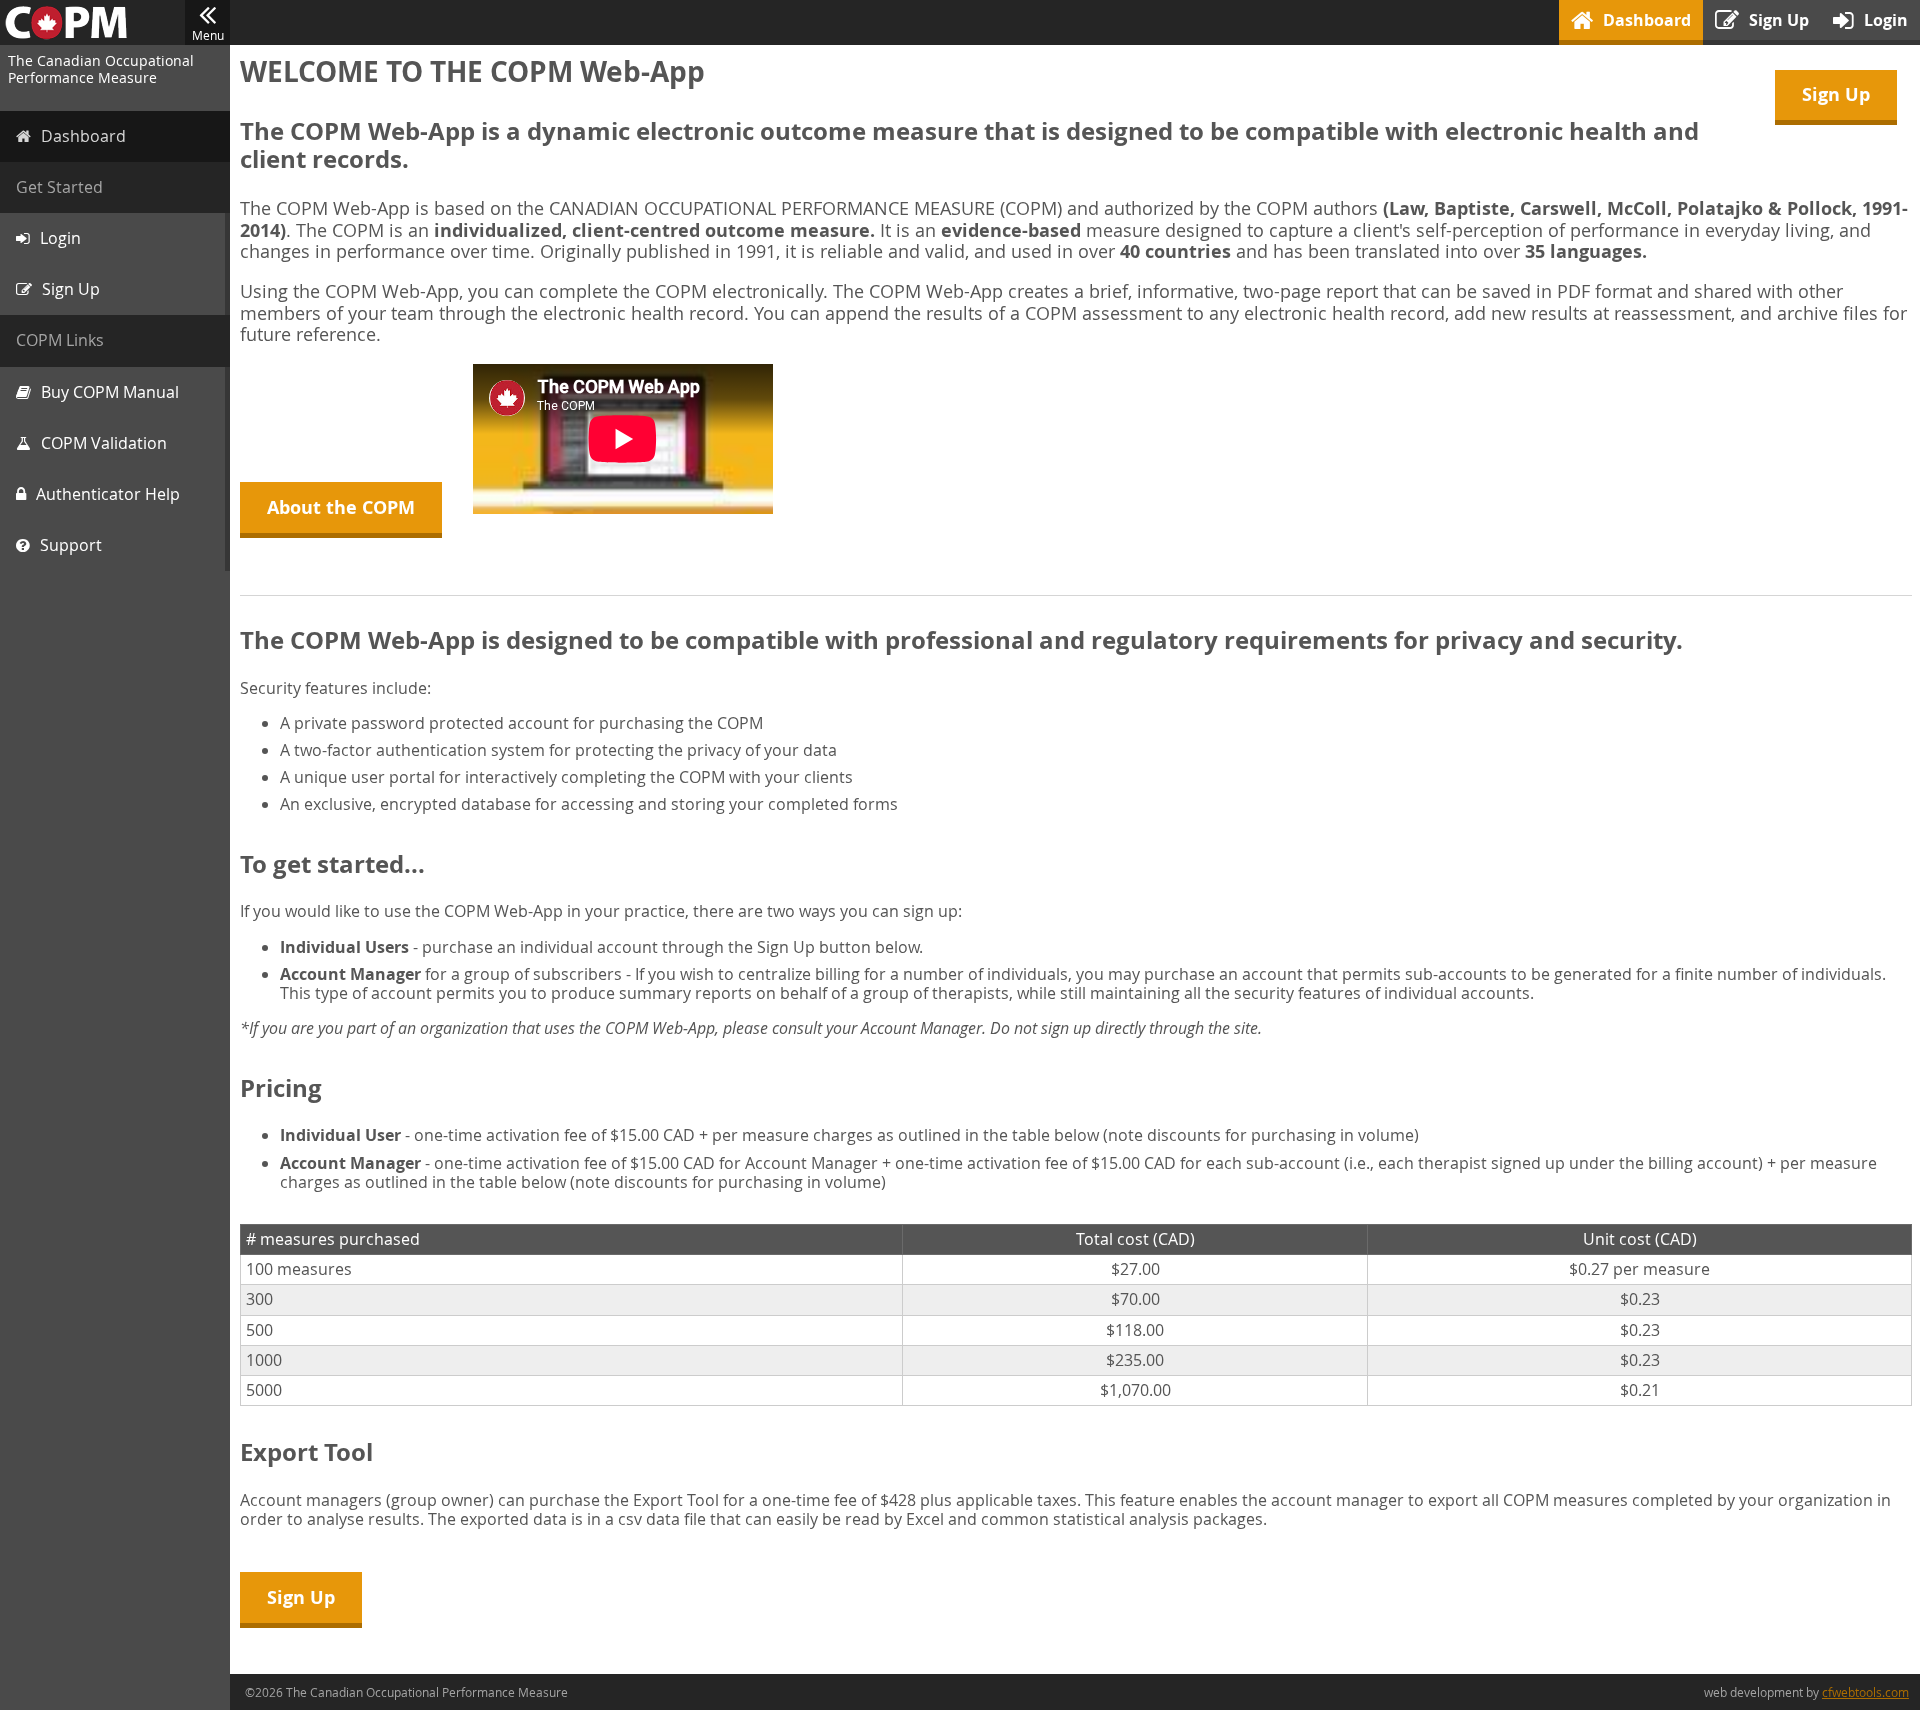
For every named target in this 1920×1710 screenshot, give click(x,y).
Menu (208, 35)
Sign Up (1836, 94)
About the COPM (341, 507)
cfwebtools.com (1865, 1692)
